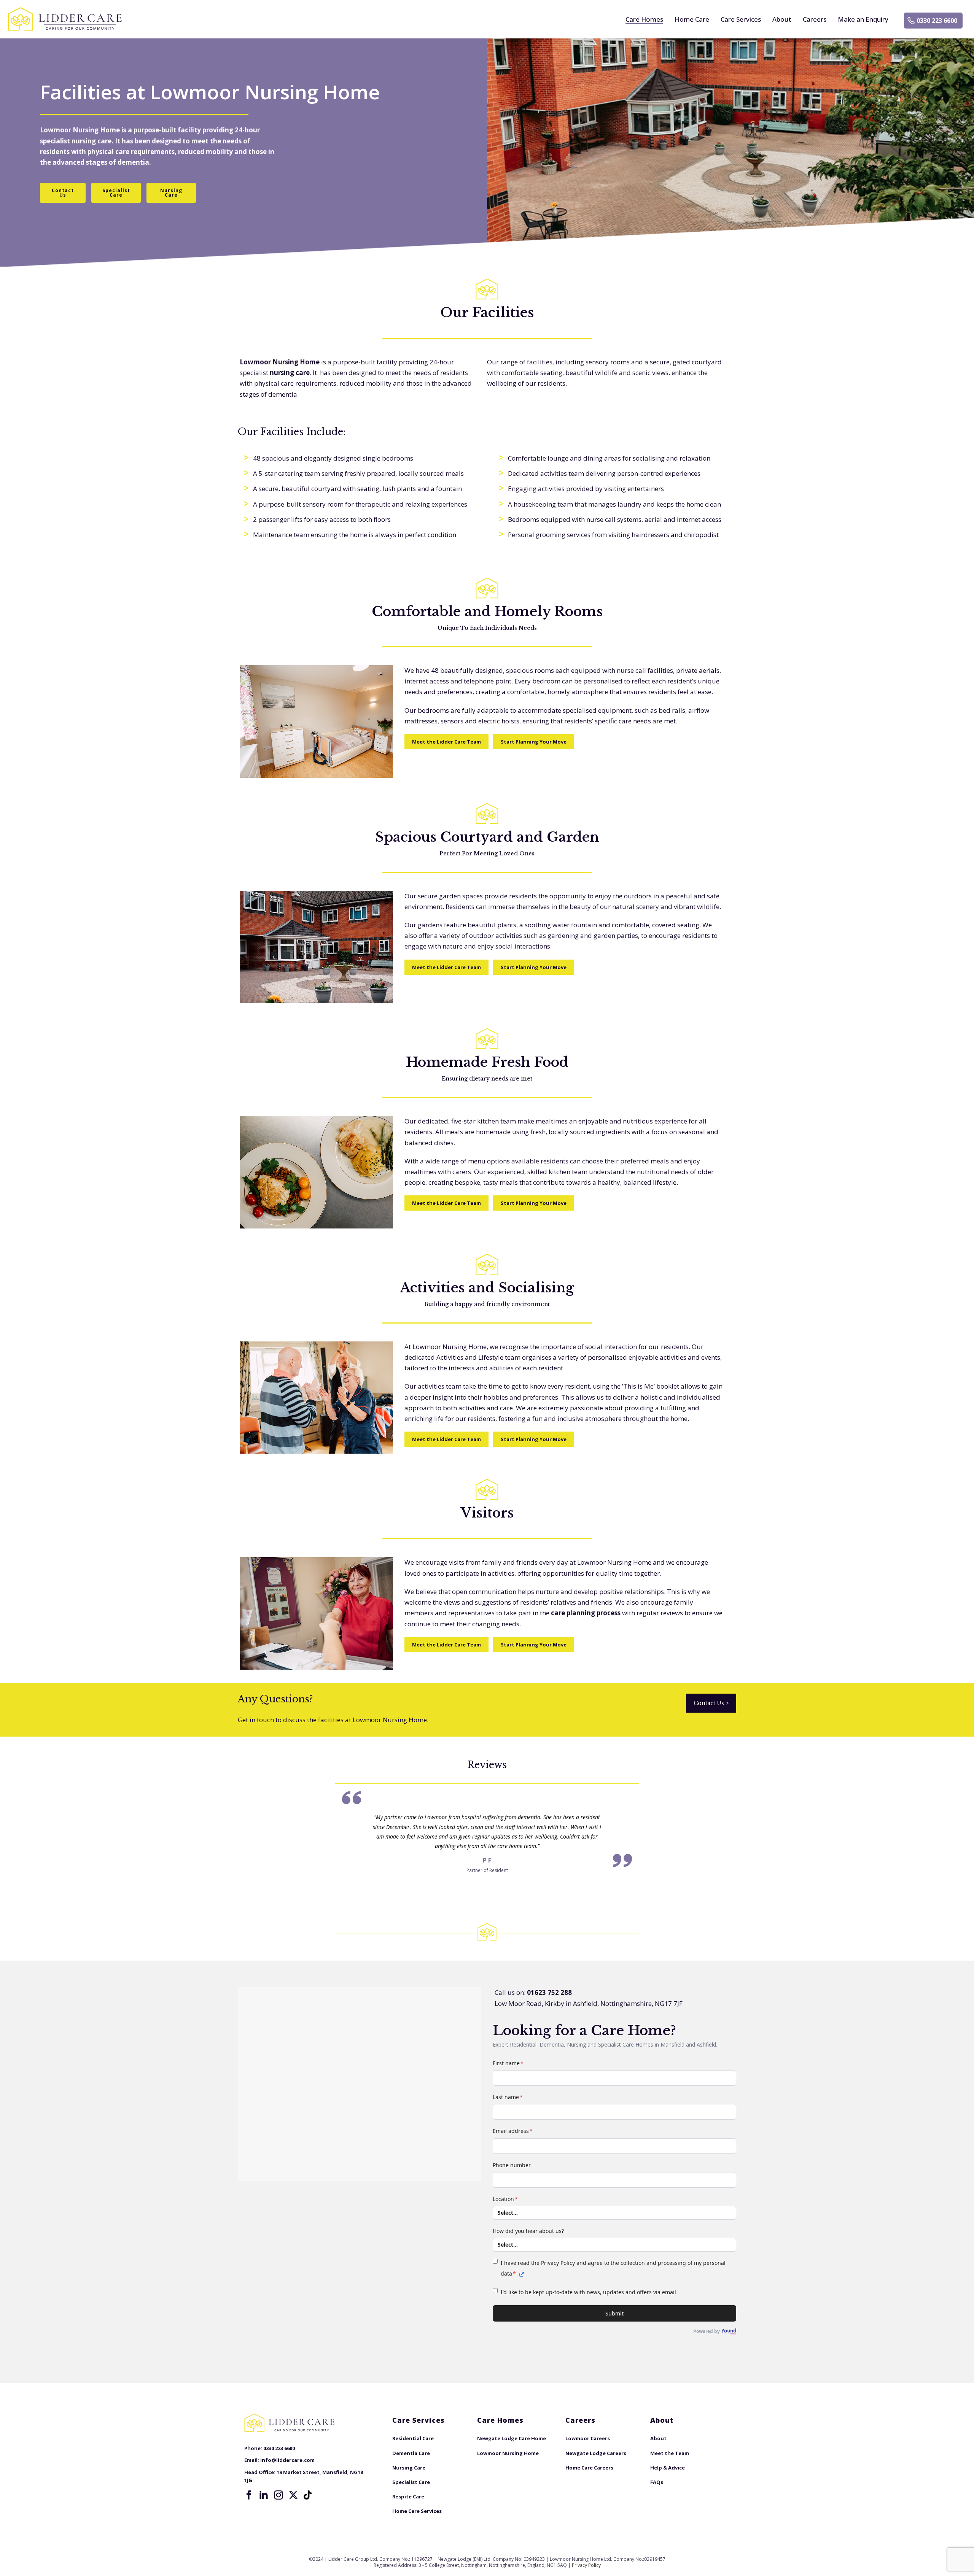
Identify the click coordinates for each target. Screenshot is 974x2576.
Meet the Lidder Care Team (446, 742)
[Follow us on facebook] (249, 2495)
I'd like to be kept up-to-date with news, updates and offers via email (588, 2292)
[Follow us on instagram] (279, 2495)
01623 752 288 (549, 1992)
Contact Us (711, 1703)
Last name (508, 2097)
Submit (614, 2313)
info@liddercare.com (287, 2460)
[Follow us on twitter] (293, 2495)
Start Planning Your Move (534, 742)
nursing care (92, 141)
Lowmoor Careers (588, 2438)
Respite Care (408, 2497)
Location (505, 2199)
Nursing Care (409, 2468)
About (782, 19)
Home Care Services (417, 2511)
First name (508, 2063)
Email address (513, 2131)
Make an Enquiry (863, 19)
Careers (815, 19)
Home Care (692, 19)
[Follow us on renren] (308, 2495)
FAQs (657, 2482)
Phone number (512, 2165)
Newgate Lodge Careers (596, 2453)
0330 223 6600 (937, 21)
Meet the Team (670, 2453)
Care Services (741, 19)
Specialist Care (411, 2482)
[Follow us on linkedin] (264, 2495)
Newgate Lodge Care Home (512, 2438)
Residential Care (413, 2438)
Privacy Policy (586, 2565)
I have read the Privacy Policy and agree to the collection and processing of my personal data (613, 2268)
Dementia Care (411, 2453)
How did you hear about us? (528, 2231)
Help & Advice (668, 2468)
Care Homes (644, 19)
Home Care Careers (589, 2468)
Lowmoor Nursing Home (80, 130)
